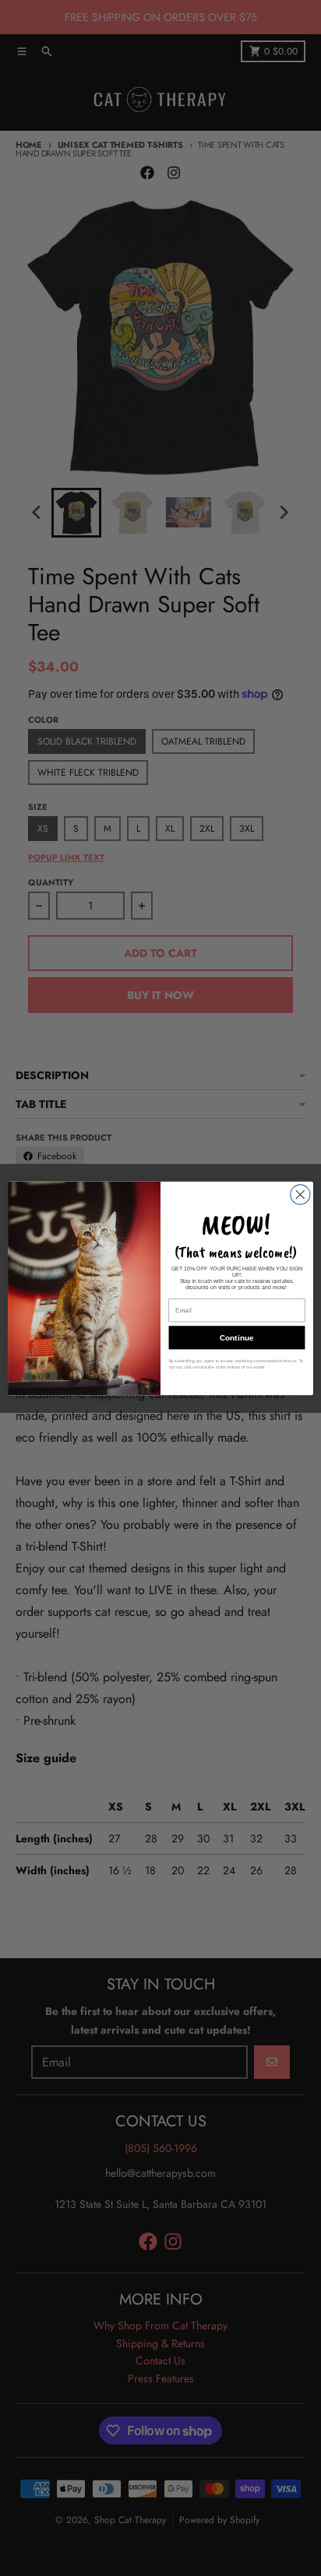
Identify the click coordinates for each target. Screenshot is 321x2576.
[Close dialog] (300, 1194)
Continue (236, 1338)
